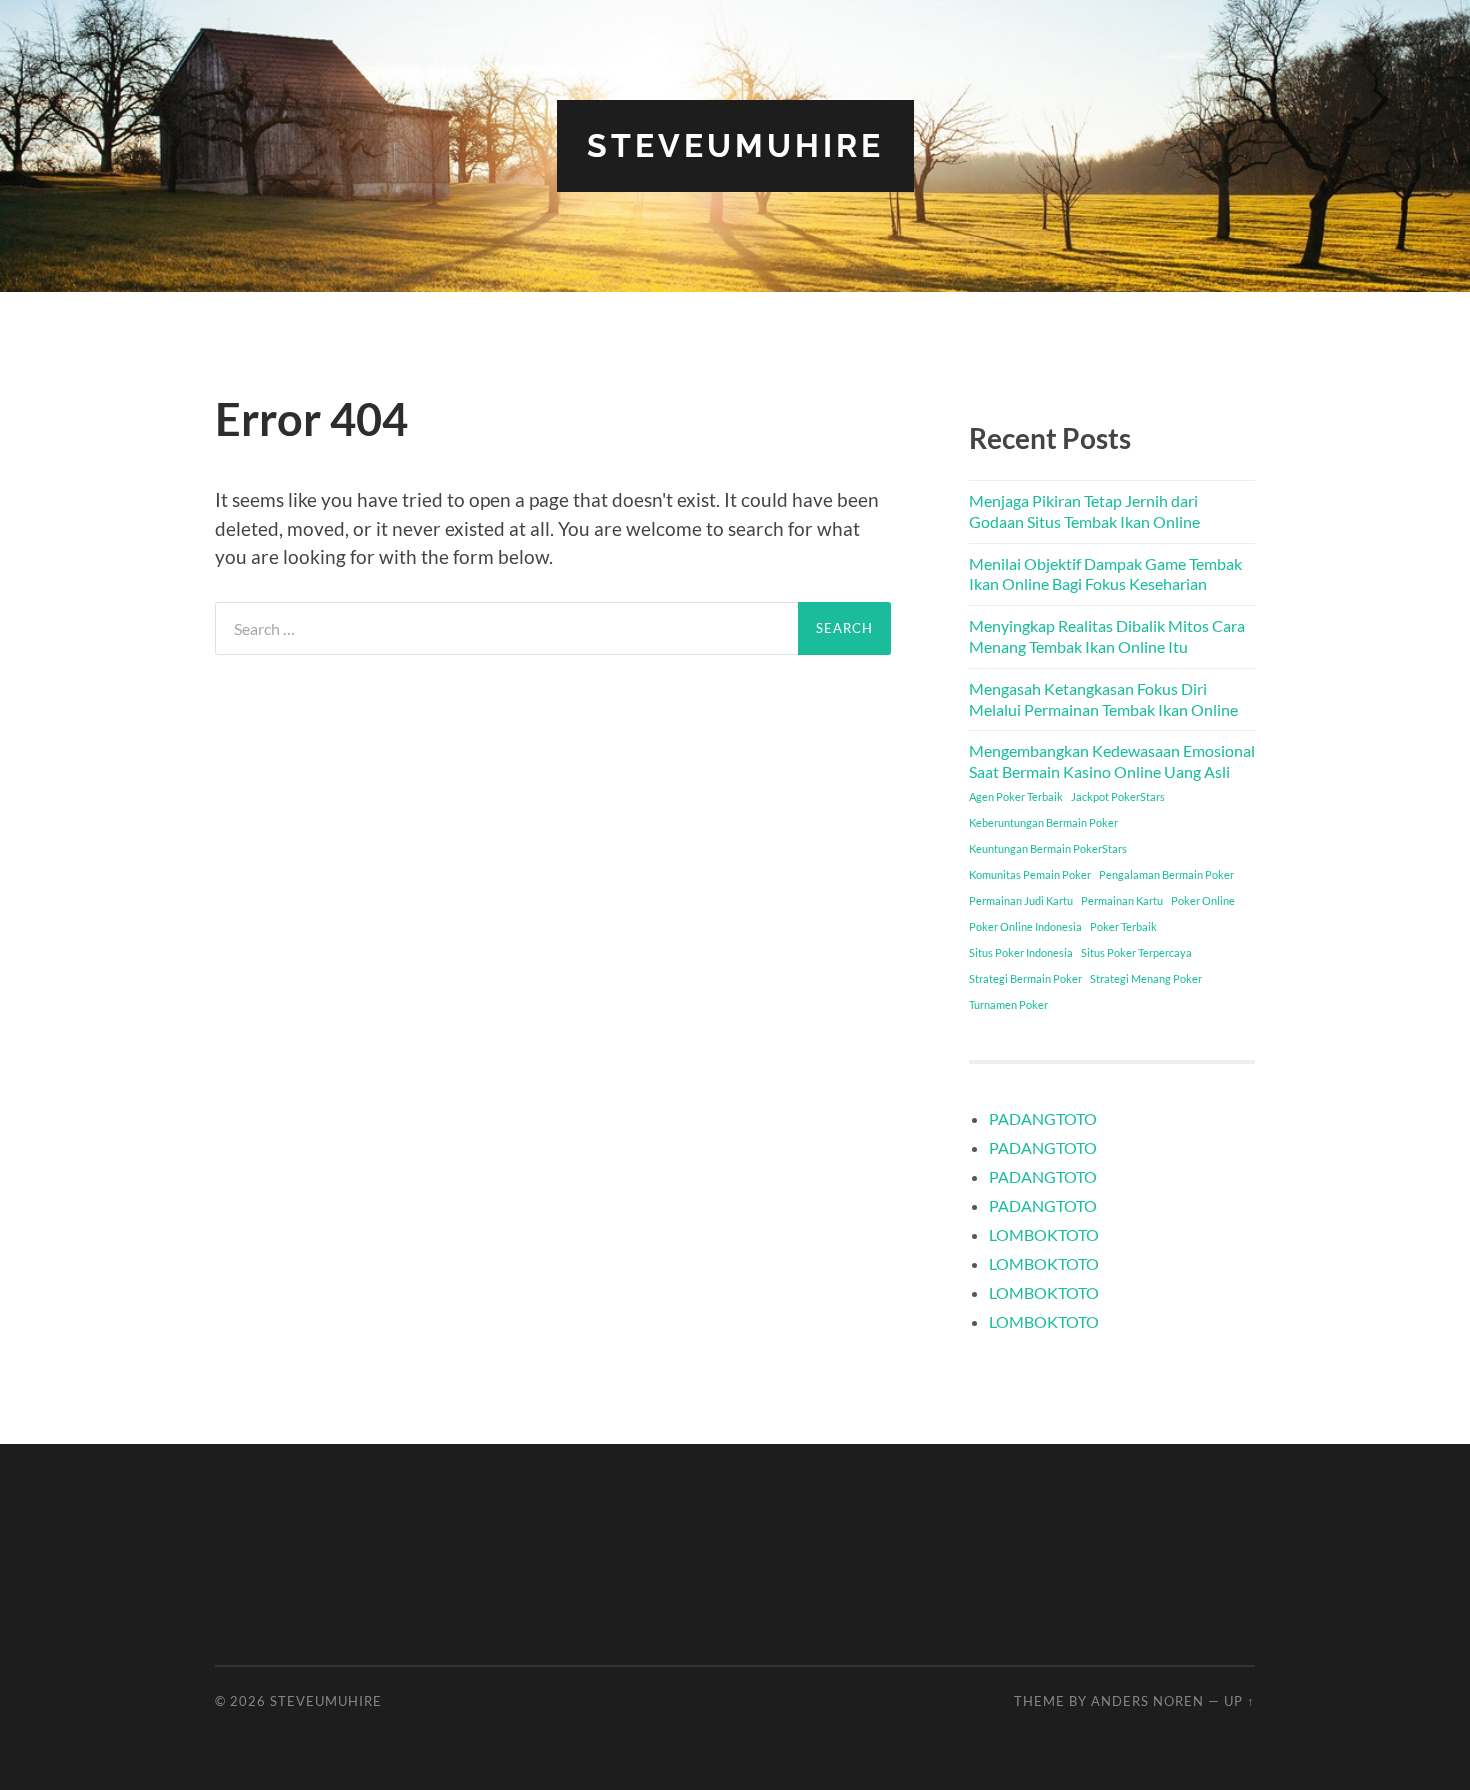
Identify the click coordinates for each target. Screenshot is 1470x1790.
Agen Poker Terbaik (1016, 796)
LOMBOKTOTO (1044, 1234)
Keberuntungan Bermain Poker (1043, 822)
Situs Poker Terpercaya (1136, 952)
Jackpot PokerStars (1118, 796)
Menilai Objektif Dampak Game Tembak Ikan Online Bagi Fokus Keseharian (1105, 574)
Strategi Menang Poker (1146, 978)
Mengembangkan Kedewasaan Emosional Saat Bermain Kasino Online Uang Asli (1112, 761)
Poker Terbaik (1123, 926)
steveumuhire (735, 145)
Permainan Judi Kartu (1021, 900)
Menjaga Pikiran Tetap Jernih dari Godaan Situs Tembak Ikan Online (1084, 511)
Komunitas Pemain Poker (1030, 874)
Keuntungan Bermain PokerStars (1048, 848)
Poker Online (1203, 900)
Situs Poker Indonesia (1021, 952)
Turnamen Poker (1008, 1004)
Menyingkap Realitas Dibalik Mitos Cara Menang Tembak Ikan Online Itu (1107, 636)
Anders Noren (1147, 1701)
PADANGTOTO (1043, 1118)
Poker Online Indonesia (1025, 926)
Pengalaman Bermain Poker (1166, 874)
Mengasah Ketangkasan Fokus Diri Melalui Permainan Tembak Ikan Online (1103, 699)
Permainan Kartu (1122, 900)
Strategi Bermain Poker (1025, 978)
